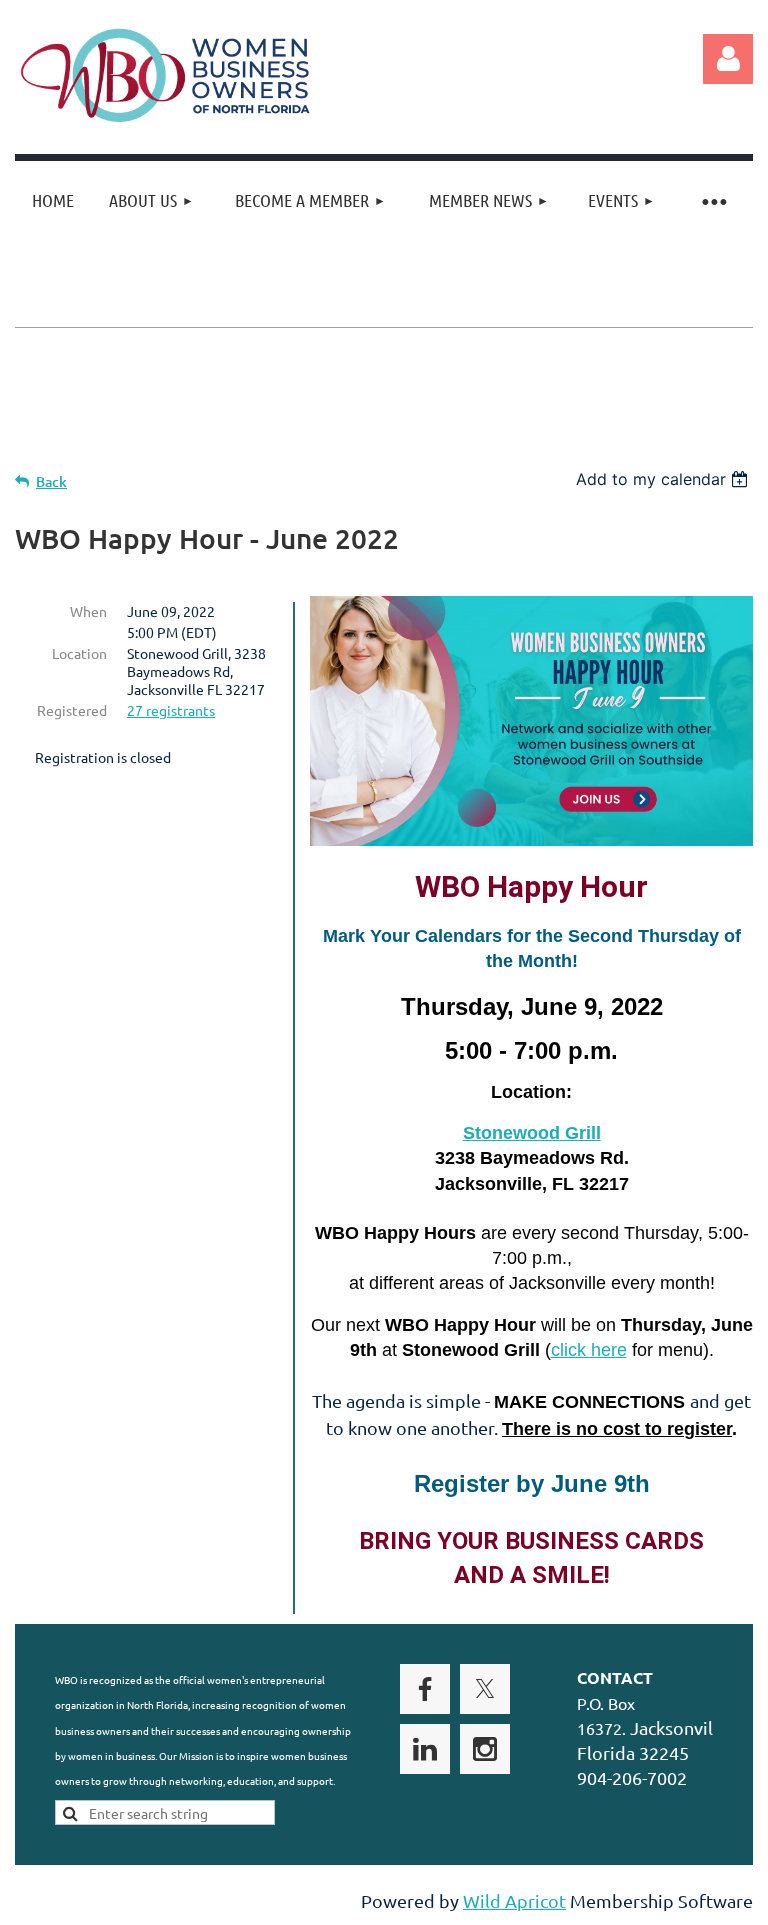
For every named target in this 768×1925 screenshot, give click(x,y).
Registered (72, 710)
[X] (485, 1689)
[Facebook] (425, 1689)
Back (51, 481)
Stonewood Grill (532, 1133)
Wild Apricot (514, 1900)
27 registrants (171, 710)
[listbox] (664, 479)
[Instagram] (485, 1749)
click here (589, 1350)
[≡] (713, 200)
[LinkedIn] (425, 1749)
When (88, 611)
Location (79, 653)
